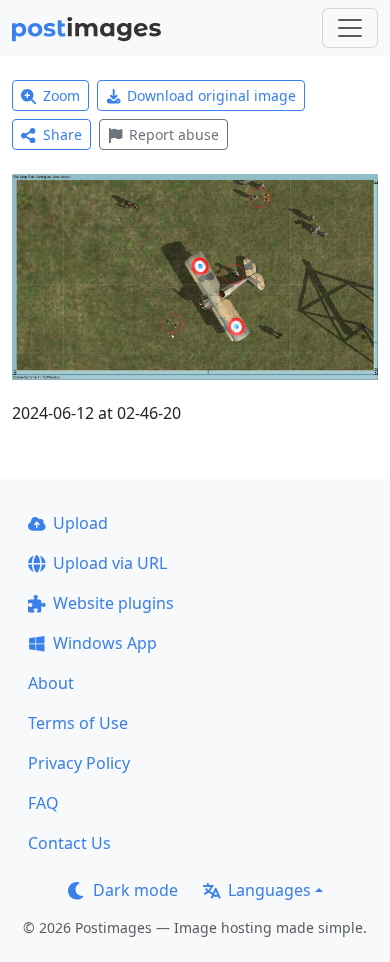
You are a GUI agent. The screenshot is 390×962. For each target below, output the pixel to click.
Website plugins (113, 603)
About (51, 683)
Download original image (211, 95)
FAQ (43, 803)
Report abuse (174, 134)
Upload (80, 523)
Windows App (105, 643)
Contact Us (69, 843)
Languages (269, 890)
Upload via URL (110, 563)
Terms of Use (78, 723)
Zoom (61, 95)
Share (62, 134)
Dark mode (135, 890)
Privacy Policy (79, 763)
